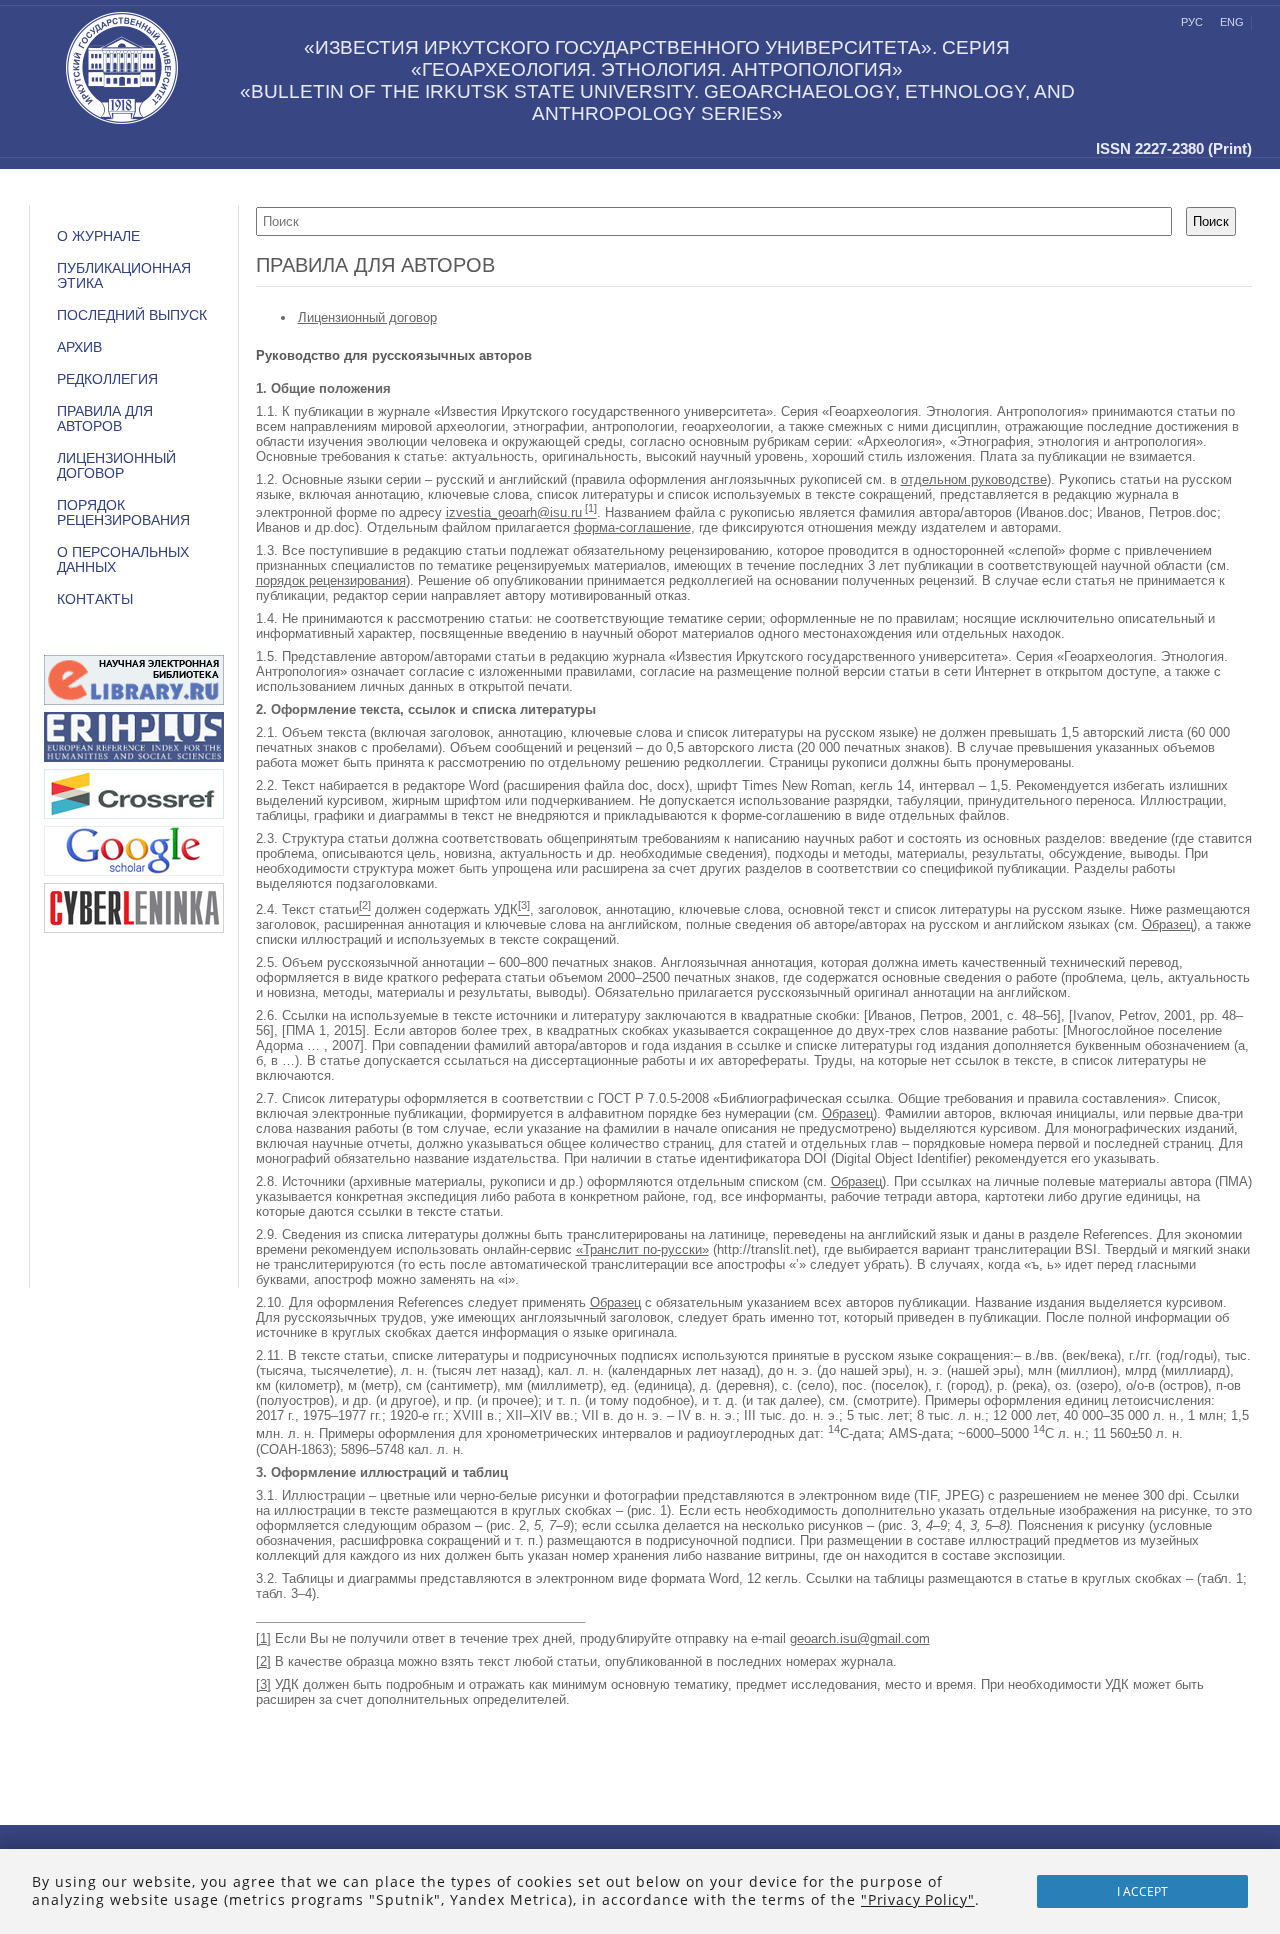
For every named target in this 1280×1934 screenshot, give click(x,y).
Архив (79, 347)
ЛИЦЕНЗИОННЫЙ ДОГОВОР (116, 466)
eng (1232, 22)
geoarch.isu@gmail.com (860, 1638)
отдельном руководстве (974, 479)
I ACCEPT (1142, 1891)
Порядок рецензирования (123, 513)
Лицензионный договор (367, 317)
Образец (1167, 924)
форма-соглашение (632, 527)
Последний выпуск (132, 315)
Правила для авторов (105, 419)
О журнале (98, 236)
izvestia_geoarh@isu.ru (514, 512)
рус (1192, 22)
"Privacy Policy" (918, 1899)
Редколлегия (107, 379)
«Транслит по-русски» (642, 1249)
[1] (263, 1638)
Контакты (95, 599)
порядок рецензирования (331, 580)
